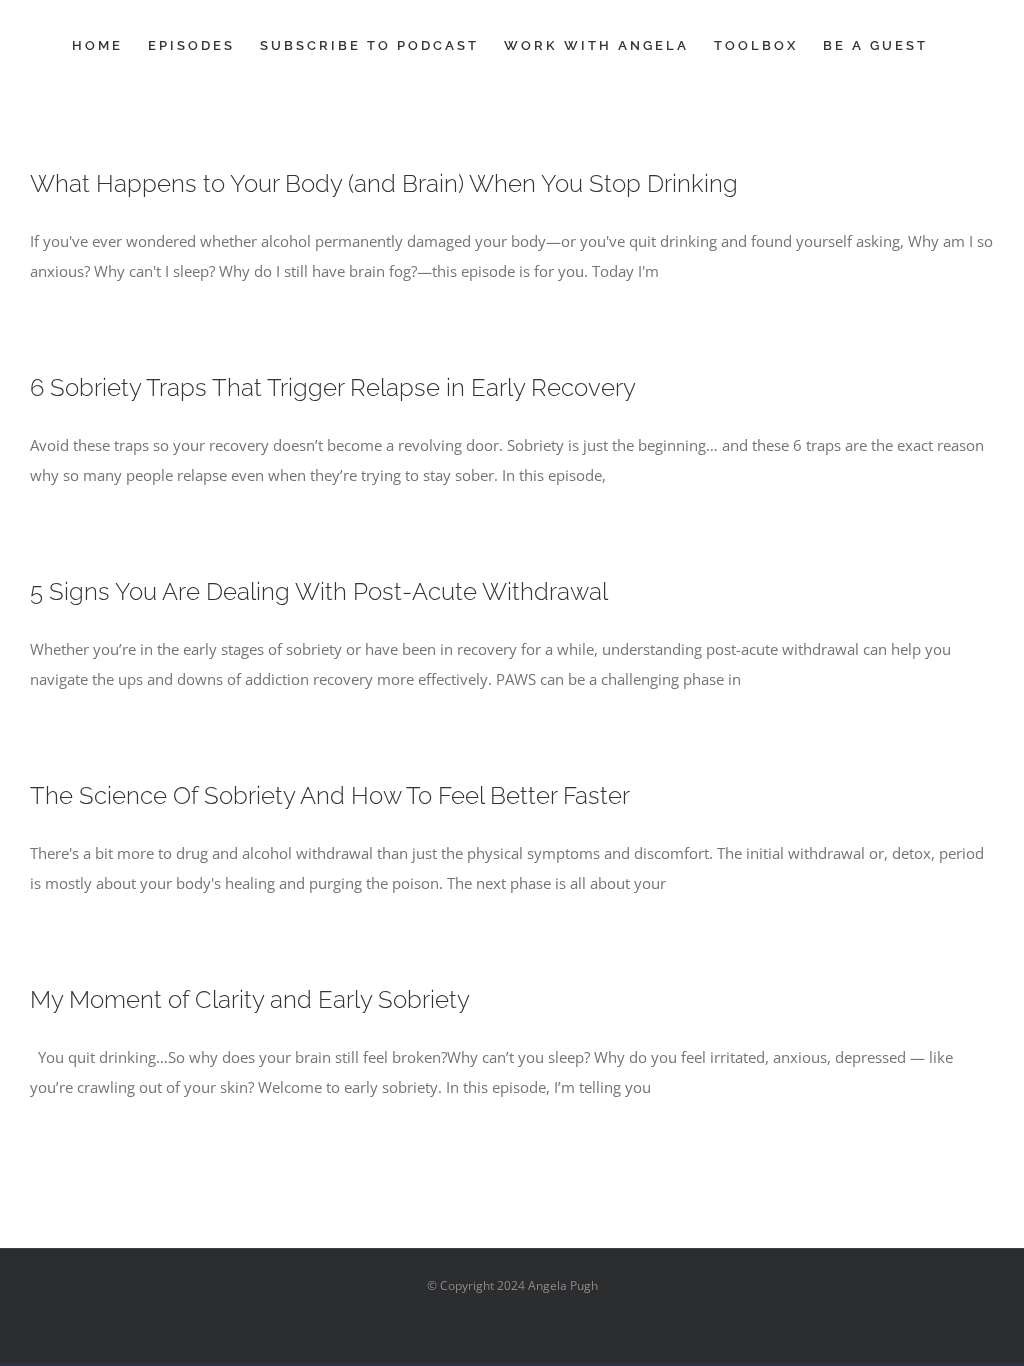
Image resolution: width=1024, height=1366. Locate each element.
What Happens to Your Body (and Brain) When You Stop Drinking (384, 183)
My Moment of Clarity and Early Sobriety (250, 999)
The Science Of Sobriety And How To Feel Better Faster (330, 795)
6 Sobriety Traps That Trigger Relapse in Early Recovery (333, 387)
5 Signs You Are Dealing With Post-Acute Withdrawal (319, 591)
